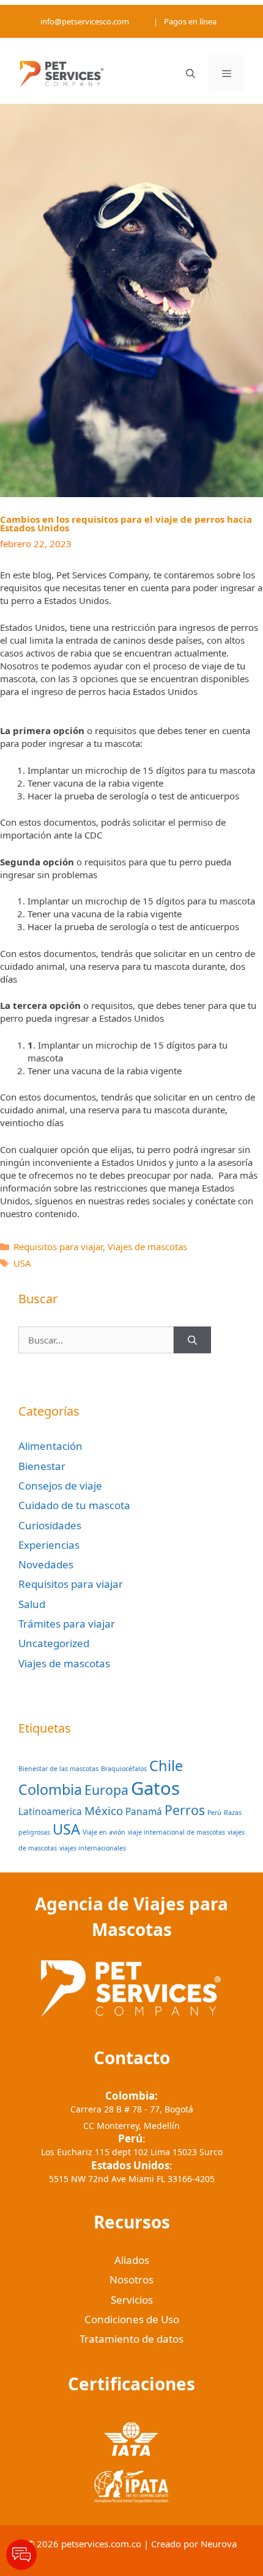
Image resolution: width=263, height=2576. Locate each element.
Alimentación (50, 1446)
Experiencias (49, 1545)
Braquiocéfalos (124, 1769)
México (104, 1810)
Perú (214, 1813)
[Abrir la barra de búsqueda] (190, 73)
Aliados (132, 2260)
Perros (185, 1810)
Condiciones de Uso (132, 2319)
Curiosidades (50, 1525)
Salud (32, 1604)
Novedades (46, 1564)
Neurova (219, 2544)
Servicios (132, 2300)
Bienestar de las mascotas (58, 1769)
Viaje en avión (104, 1832)
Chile (166, 1766)
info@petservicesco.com (85, 21)
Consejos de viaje (60, 1486)
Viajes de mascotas (147, 1246)
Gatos (155, 1788)
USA (22, 1263)
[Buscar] (192, 1340)
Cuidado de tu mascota (74, 1505)
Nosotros (131, 2279)
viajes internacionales (93, 1848)
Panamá (144, 1811)
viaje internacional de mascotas (176, 1832)
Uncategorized (54, 1643)
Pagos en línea (190, 21)
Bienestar (42, 1466)
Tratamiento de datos (131, 2339)
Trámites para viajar (67, 1624)
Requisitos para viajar (58, 1246)
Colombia (50, 1789)
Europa (106, 1790)
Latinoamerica (50, 1811)
